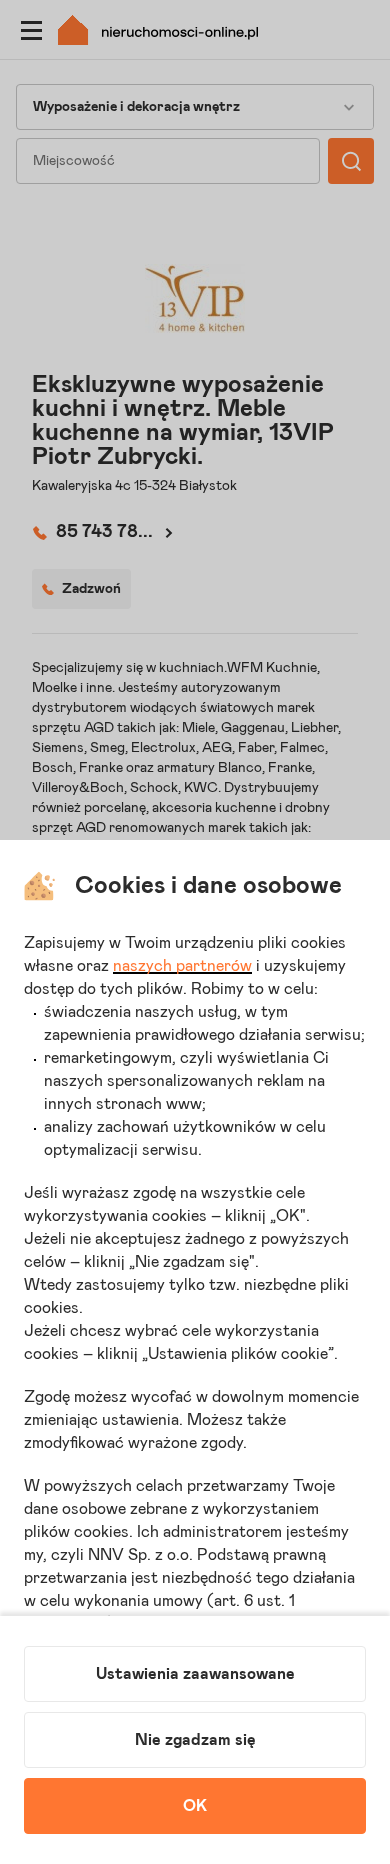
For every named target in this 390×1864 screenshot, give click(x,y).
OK (195, 1806)
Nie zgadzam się (195, 1740)
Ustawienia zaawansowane (195, 1674)
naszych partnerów (182, 966)
